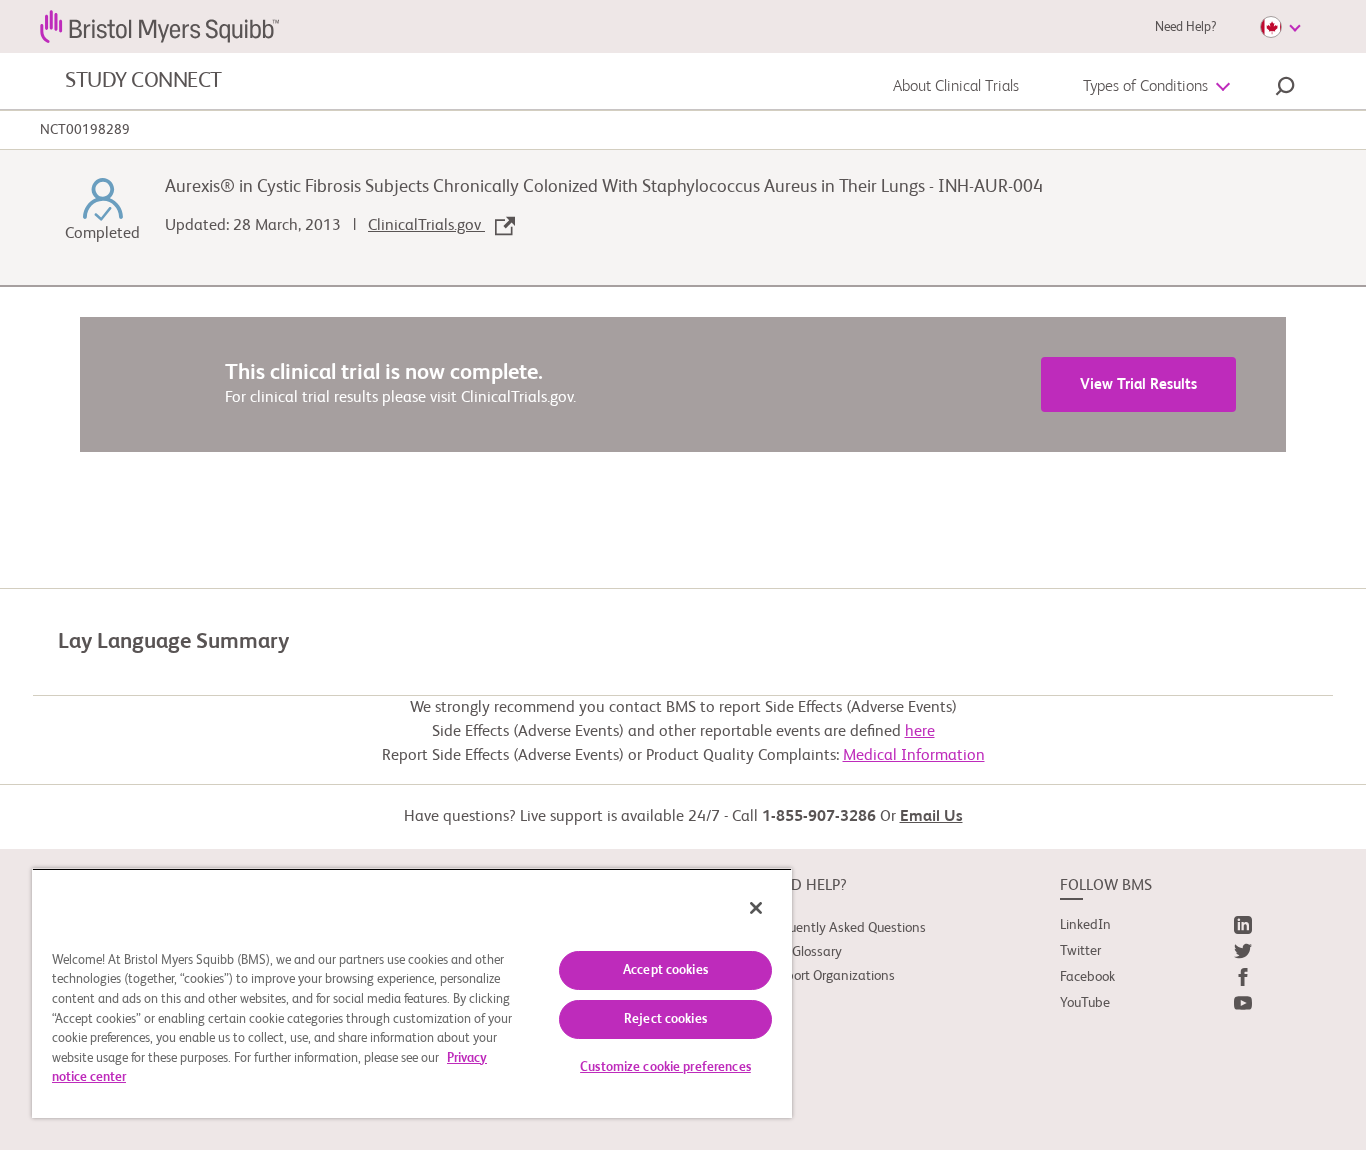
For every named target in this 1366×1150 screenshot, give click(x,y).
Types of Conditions (1145, 87)
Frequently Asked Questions (845, 928)
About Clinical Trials (956, 87)
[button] (1285, 89)
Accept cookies (665, 970)
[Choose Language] (1280, 27)
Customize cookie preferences (665, 1067)
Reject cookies (665, 1019)
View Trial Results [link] (1138, 384)
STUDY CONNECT (143, 81)
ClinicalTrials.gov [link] (426, 226)
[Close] (756, 908)
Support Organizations (829, 976)
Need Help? (1185, 27)
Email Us (931, 817)
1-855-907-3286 (819, 817)
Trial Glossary (803, 952)
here (920, 732)
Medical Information (914, 756)
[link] (1156, 929)
